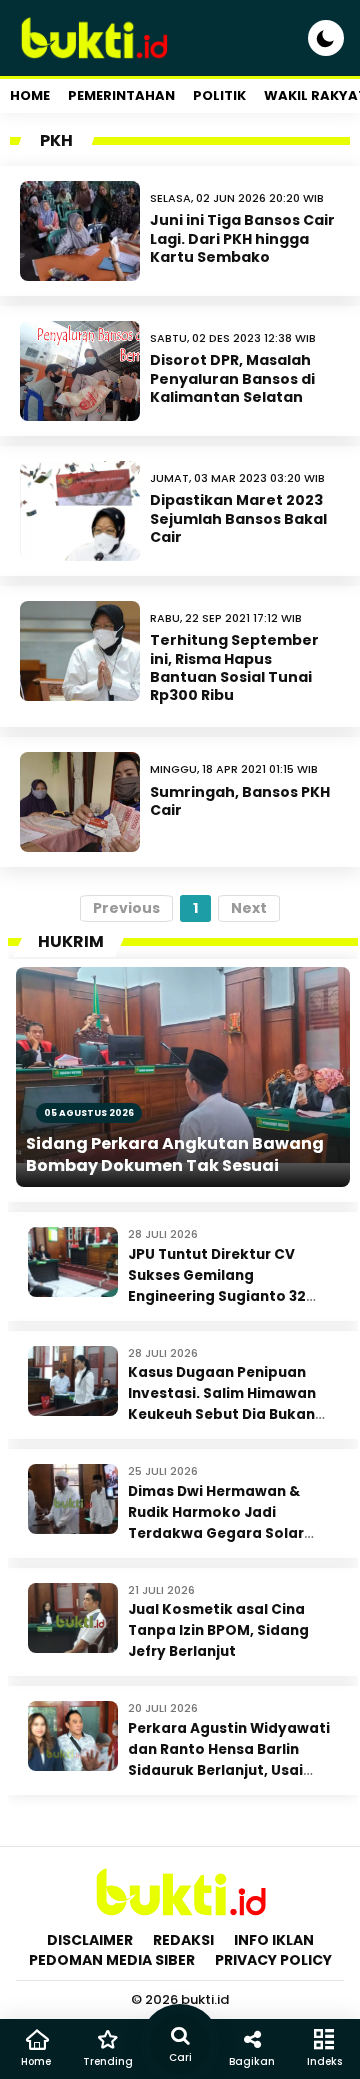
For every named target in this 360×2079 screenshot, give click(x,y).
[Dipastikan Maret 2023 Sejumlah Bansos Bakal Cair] (80, 511)
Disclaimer (90, 1940)
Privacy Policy (273, 1960)
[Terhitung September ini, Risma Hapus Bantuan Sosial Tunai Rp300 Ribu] (80, 651)
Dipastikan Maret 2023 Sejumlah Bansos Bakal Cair (238, 518)
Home (30, 95)
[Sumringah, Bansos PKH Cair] (80, 802)
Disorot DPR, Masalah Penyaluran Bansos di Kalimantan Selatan (232, 378)
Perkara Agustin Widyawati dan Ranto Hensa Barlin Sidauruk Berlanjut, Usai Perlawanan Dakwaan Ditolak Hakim (229, 1770)
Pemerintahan (121, 95)
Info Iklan (274, 1940)
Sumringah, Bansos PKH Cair (240, 801)
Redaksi (183, 1940)
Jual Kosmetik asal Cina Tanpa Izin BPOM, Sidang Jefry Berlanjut (218, 1630)
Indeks (324, 2061)
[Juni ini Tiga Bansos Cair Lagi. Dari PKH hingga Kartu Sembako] (80, 231)
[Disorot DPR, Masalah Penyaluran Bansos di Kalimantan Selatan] (80, 371)
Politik (219, 95)
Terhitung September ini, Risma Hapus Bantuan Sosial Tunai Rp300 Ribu (234, 667)
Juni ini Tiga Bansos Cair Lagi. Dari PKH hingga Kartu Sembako (242, 238)
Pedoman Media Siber (112, 1960)
